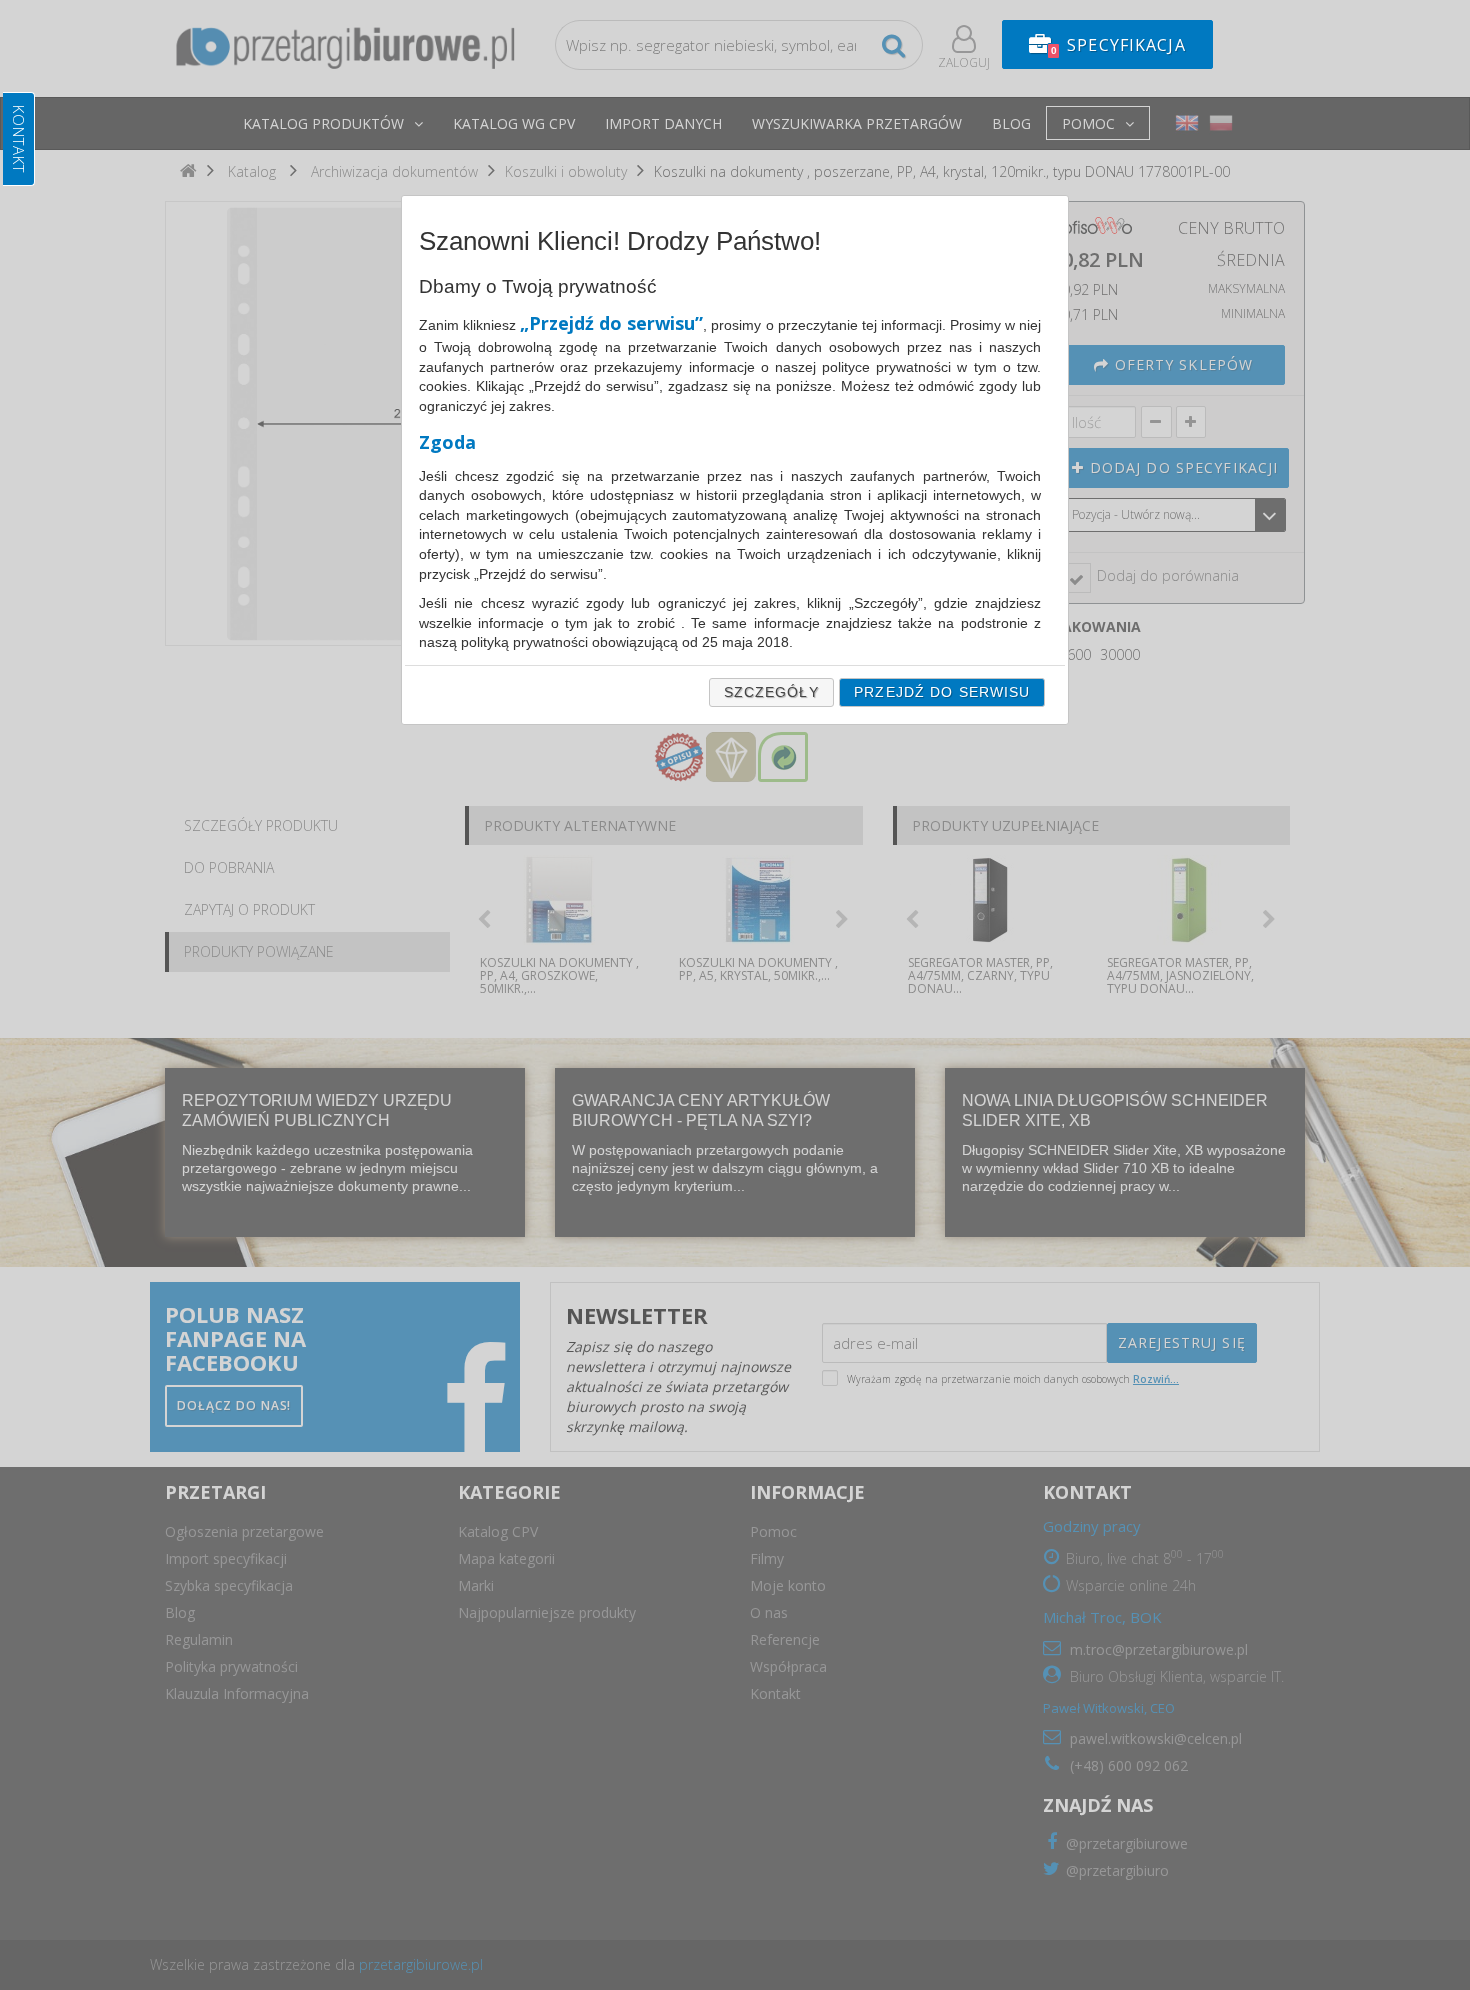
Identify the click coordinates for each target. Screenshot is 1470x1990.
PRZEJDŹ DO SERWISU (942, 692)
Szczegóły (771, 692)
